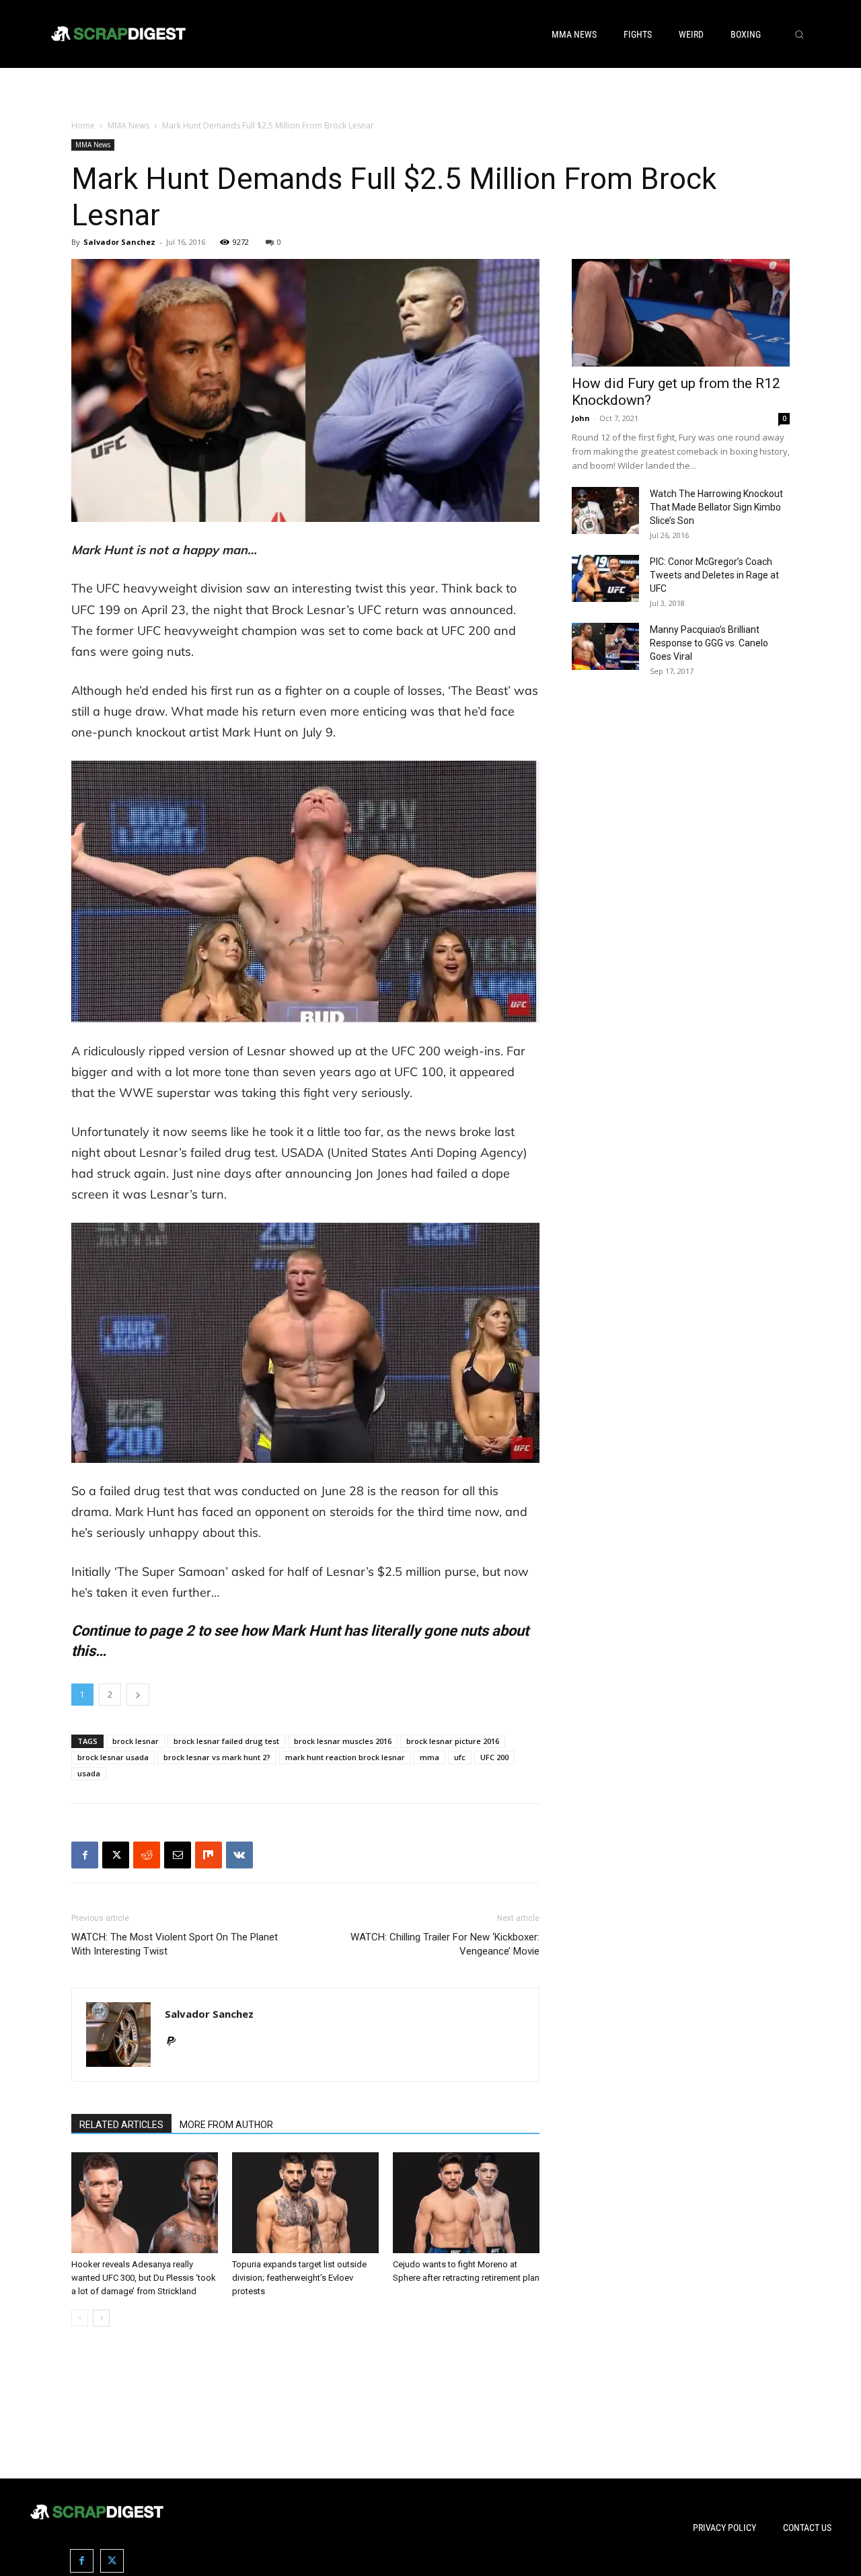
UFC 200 (494, 1757)
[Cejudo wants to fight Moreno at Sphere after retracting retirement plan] (466, 2203)
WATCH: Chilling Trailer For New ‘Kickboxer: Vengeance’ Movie (445, 1944)
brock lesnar (136, 1741)
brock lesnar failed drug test (226, 1741)
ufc (460, 1757)
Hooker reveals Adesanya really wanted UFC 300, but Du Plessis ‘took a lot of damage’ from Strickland (144, 2278)
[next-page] (101, 2318)
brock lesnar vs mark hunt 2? (217, 1757)
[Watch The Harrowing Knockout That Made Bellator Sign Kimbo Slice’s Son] (605, 510)
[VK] (239, 1855)
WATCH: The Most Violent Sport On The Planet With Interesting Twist (175, 1944)
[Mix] (209, 1855)
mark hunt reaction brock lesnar (345, 1757)
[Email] (178, 1855)
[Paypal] (176, 2042)
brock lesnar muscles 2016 (343, 1741)
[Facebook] (85, 1855)
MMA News (128, 125)
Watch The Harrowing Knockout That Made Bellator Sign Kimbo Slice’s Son (716, 507)
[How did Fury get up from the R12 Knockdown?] (681, 313)
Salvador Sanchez (119, 242)
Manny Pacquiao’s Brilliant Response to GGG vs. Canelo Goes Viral (709, 643)
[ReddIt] (147, 1855)
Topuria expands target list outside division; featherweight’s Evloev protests (299, 2278)
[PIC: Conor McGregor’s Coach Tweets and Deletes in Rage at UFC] (605, 578)
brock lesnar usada (113, 1757)
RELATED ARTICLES (121, 2125)
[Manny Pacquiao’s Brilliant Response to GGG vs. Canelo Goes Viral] (605, 646)
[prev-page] (80, 2318)
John (581, 418)
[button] (799, 34)
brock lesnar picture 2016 (453, 1741)
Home (83, 125)
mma (429, 1757)
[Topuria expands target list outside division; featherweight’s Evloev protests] (305, 2203)
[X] (116, 1855)
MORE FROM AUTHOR (226, 2125)
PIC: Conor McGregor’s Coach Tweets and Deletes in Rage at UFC (714, 575)
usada (89, 1773)
